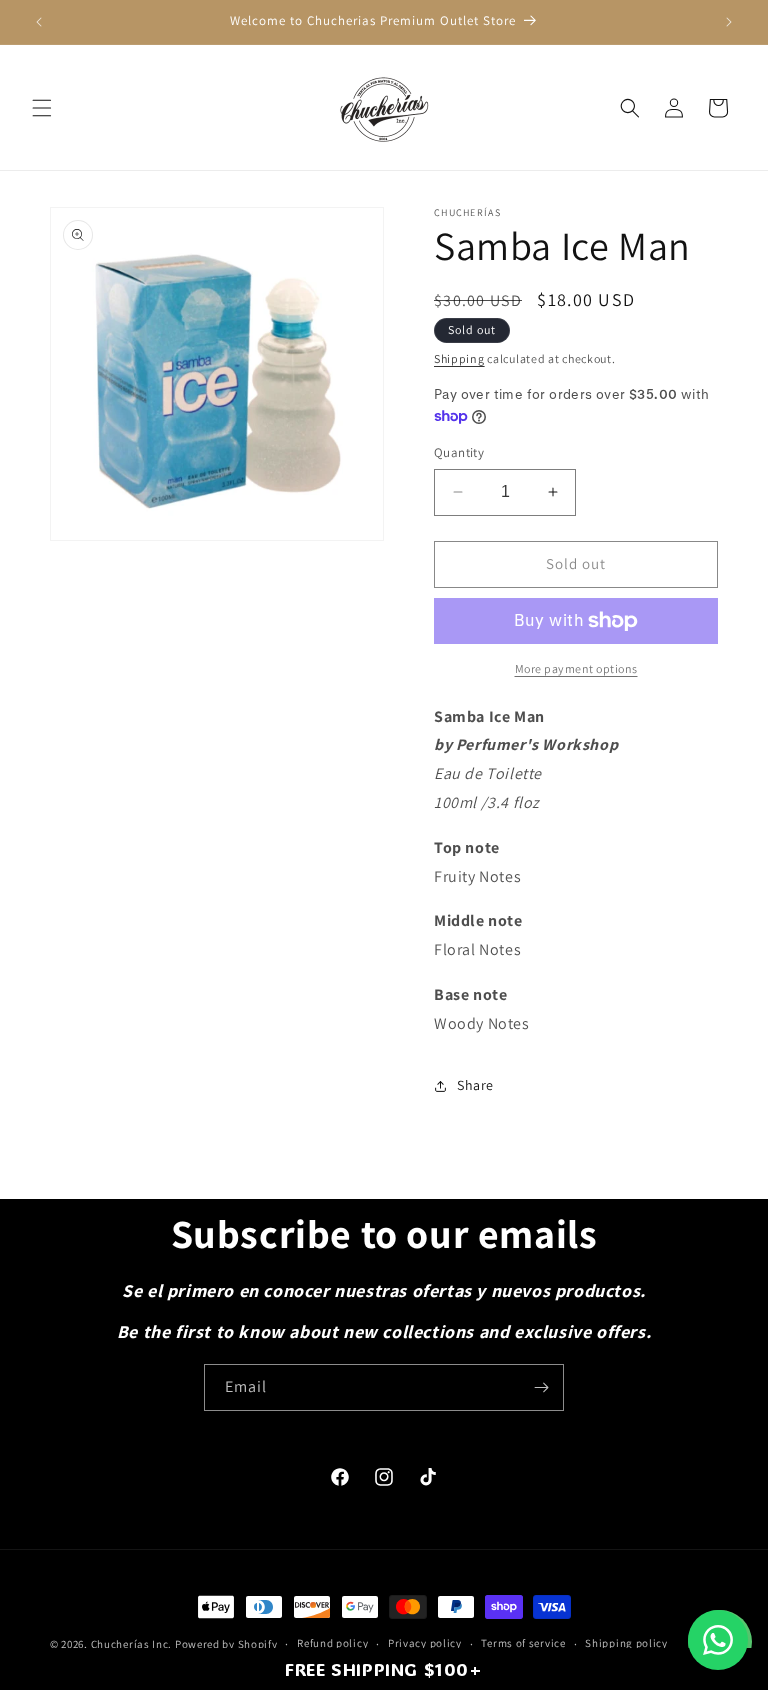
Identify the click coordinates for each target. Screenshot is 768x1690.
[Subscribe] (541, 1387)
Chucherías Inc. (132, 1644)
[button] (42, 108)
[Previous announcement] (39, 22)
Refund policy (332, 1643)
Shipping (459, 358)
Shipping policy (626, 1643)
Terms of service (523, 1643)
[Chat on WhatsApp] (718, 1640)
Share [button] (475, 1085)
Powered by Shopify (226, 1644)
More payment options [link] (576, 668)
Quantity (459, 452)
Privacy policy (425, 1643)
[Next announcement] (729, 22)
